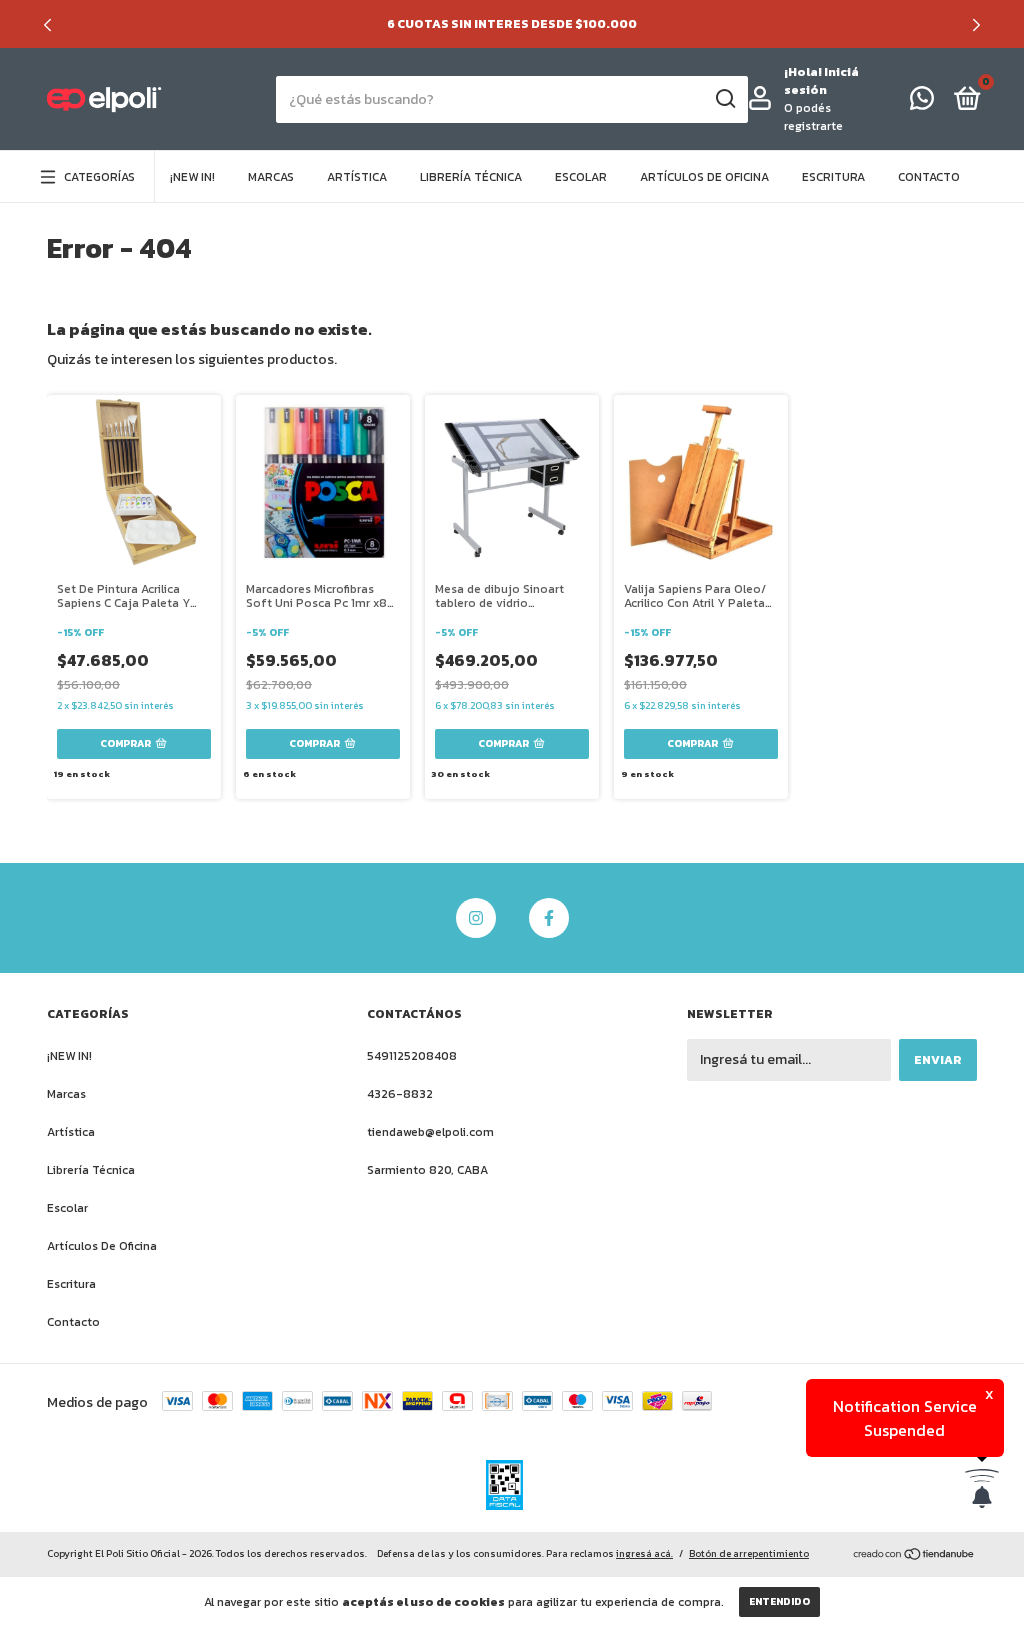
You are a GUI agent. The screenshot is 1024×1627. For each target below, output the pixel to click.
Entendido (779, 1601)
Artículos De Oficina (704, 177)
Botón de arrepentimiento (749, 1553)
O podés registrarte (813, 117)
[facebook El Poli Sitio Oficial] (549, 918)
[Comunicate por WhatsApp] (922, 103)
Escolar (581, 177)
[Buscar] (724, 99)
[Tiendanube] (914, 1555)
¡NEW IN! (192, 177)
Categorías (99, 177)
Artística (357, 177)
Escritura (833, 177)
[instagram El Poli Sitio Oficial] (476, 918)
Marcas (271, 177)
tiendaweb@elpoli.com (430, 1132)
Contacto (929, 177)
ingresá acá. (644, 1553)
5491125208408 (412, 1056)
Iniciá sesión (821, 81)
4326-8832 (400, 1094)
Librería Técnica (471, 177)
